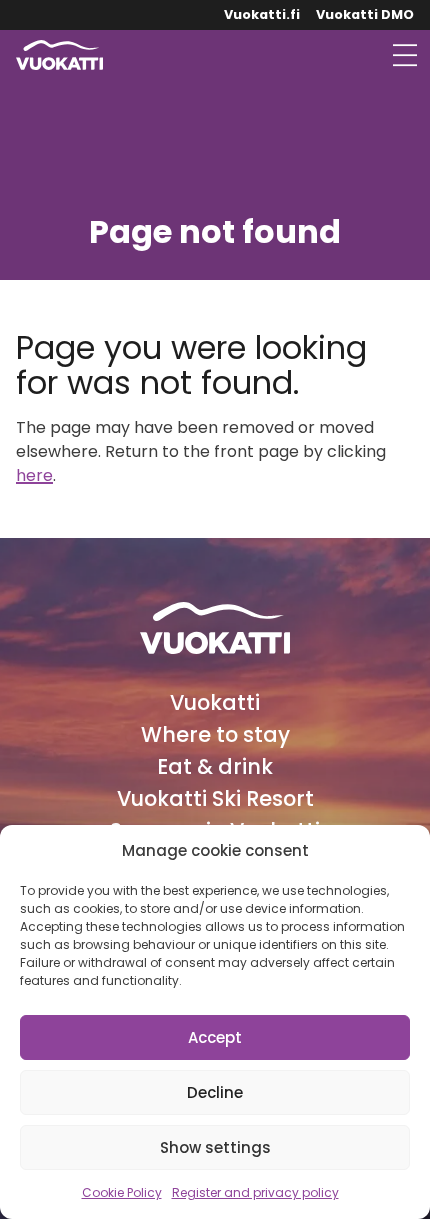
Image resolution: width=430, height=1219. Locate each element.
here (34, 475)
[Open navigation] (405, 55)
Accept (215, 1037)
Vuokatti (215, 702)
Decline (215, 1092)
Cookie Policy (122, 1192)
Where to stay (215, 734)
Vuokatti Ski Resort (215, 798)
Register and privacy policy (255, 1192)
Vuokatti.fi (262, 14)
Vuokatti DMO (365, 14)
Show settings (215, 1147)
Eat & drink (215, 766)
